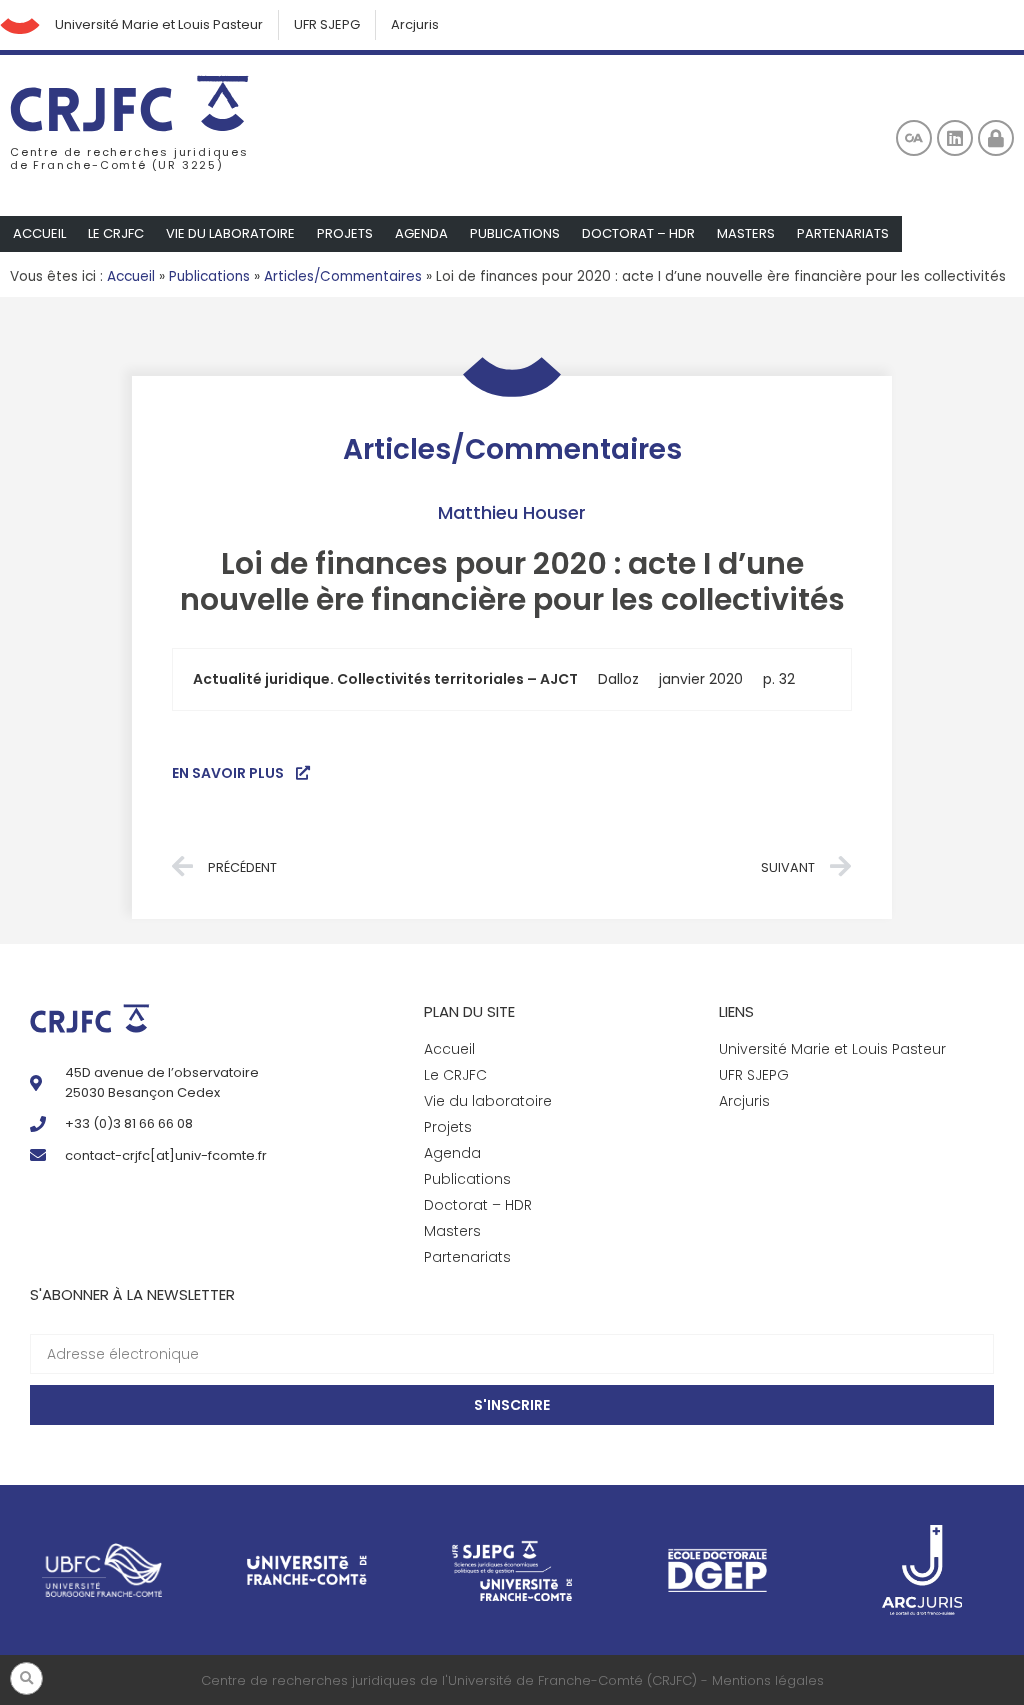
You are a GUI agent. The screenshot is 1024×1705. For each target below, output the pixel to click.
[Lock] (996, 138)
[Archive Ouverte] (914, 138)
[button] (26, 1678)
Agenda (421, 233)
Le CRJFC (116, 233)
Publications (515, 233)
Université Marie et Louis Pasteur (159, 24)
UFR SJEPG (327, 24)
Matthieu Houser (512, 512)
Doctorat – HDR (638, 233)
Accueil (39, 233)
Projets (345, 233)
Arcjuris (415, 24)
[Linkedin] (955, 138)
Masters (746, 233)
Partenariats (843, 233)
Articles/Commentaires (343, 276)
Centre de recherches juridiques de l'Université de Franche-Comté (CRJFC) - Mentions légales (512, 1680)
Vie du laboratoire (230, 233)
